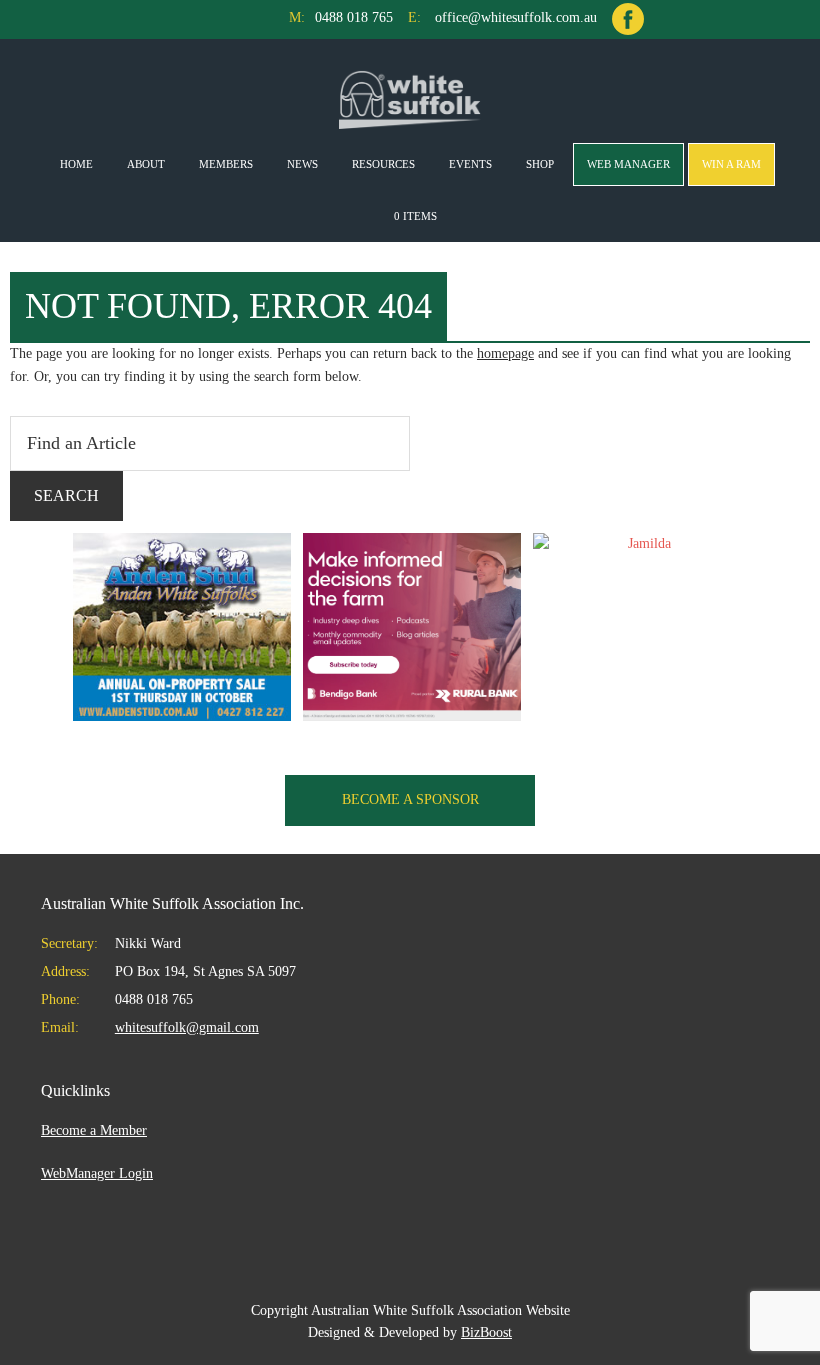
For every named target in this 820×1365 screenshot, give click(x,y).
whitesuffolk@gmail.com (187, 1027)
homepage (505, 353)
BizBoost (486, 1332)
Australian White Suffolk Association (410, 99)
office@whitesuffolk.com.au (516, 17)
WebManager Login (97, 1173)
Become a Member (94, 1130)
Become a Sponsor (410, 799)
